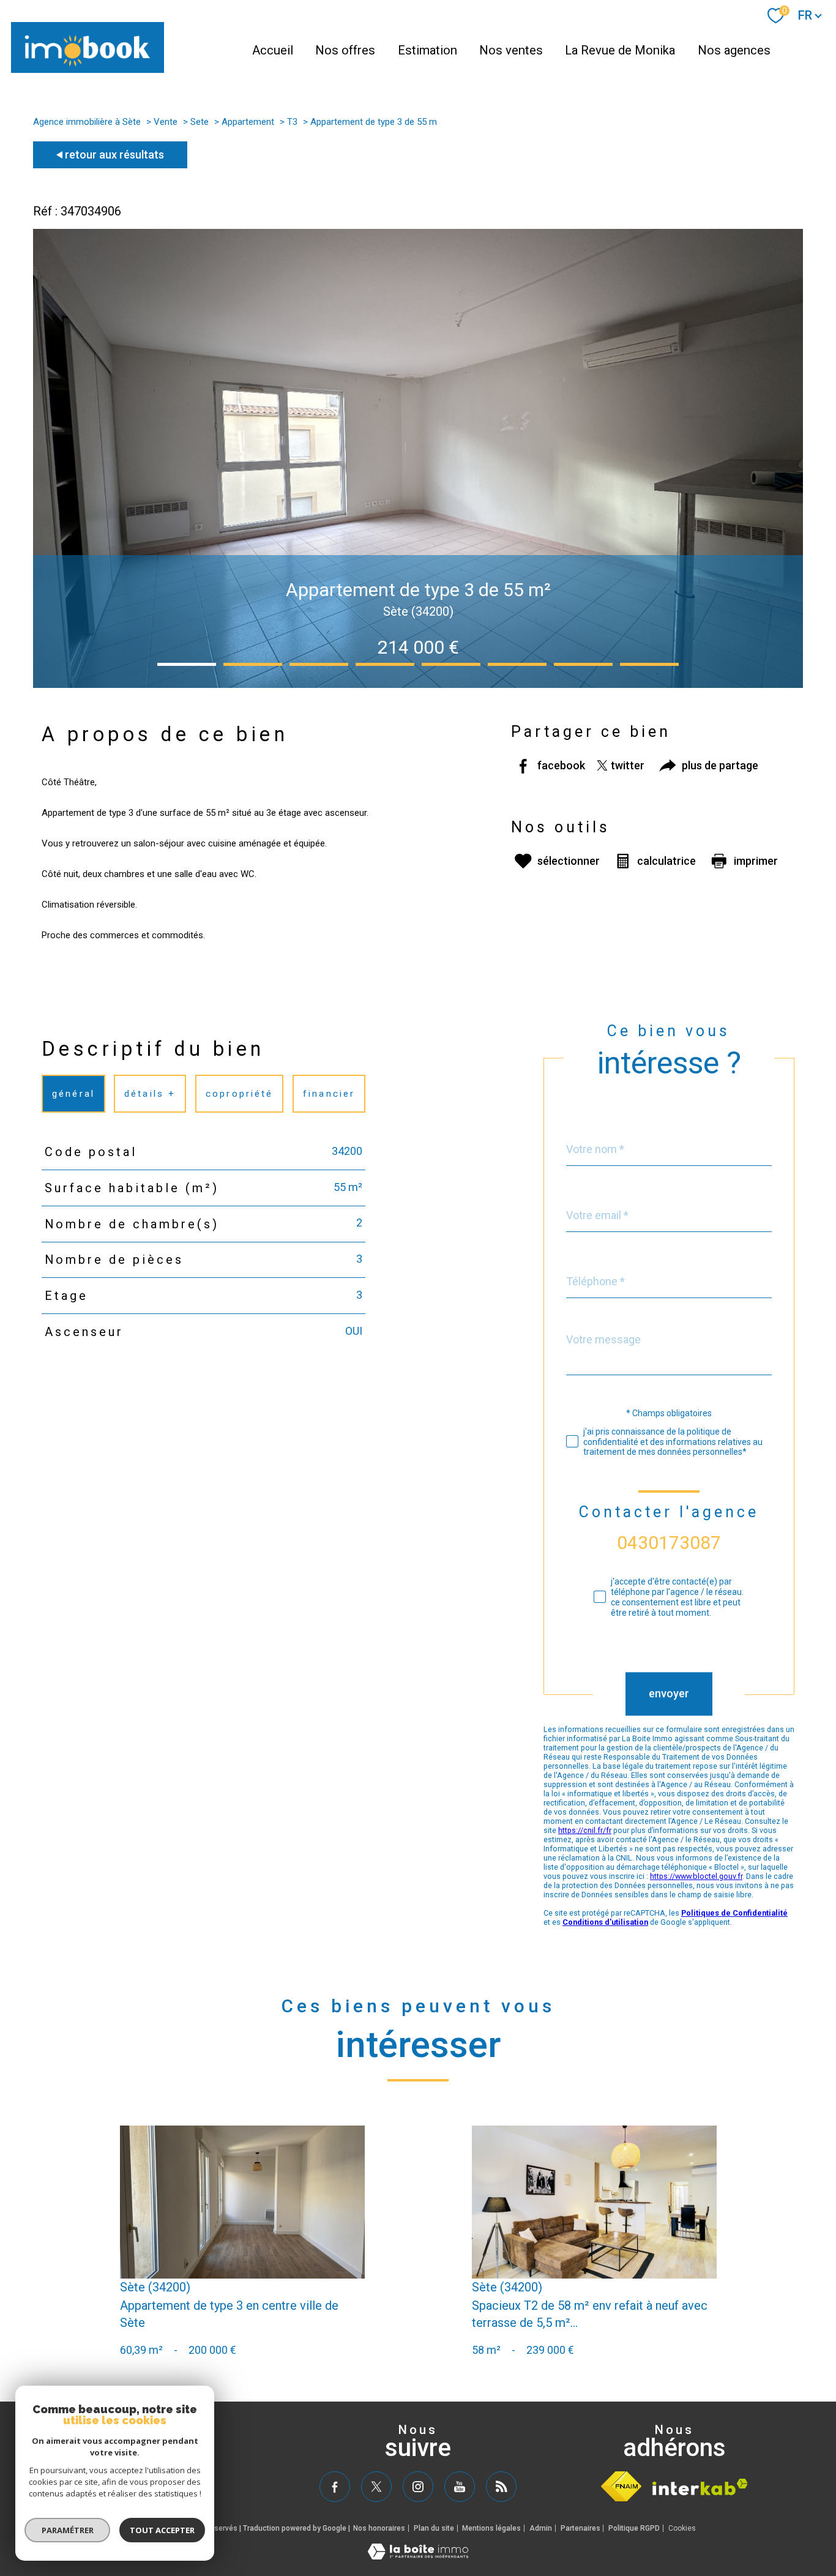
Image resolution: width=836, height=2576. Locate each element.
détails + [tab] (151, 1093)
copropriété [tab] (239, 1093)
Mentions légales (491, 2528)
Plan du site (434, 2528)
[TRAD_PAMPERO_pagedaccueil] (88, 69)
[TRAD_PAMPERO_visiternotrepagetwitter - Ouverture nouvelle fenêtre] (376, 2487)
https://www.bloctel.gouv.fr (696, 1877)
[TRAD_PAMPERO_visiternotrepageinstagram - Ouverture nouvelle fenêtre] (418, 2487)
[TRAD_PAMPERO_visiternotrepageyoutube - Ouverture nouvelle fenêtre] (460, 2487)
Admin (541, 2528)
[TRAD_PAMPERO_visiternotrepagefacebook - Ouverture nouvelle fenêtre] (335, 2487)
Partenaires (580, 2528)
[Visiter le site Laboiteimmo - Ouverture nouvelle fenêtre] (418, 2555)
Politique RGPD (634, 2528)
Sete (200, 122)
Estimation (427, 50)
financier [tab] (329, 1093)
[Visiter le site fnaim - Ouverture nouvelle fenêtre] (621, 2486)
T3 (292, 122)
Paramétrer (68, 2530)
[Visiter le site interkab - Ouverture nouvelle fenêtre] (700, 2487)
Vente (166, 122)
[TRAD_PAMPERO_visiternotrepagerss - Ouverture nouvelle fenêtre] (501, 2487)
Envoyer (669, 1694)
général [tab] (73, 1093)
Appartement (248, 122)
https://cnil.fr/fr (585, 1831)
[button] (187, 664)
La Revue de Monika (620, 50)
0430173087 (669, 1543)
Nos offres (345, 50)
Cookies (682, 2529)
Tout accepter (162, 2530)
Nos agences (734, 50)
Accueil (273, 50)
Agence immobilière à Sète (87, 122)
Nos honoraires (379, 2528)
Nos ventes (511, 50)
